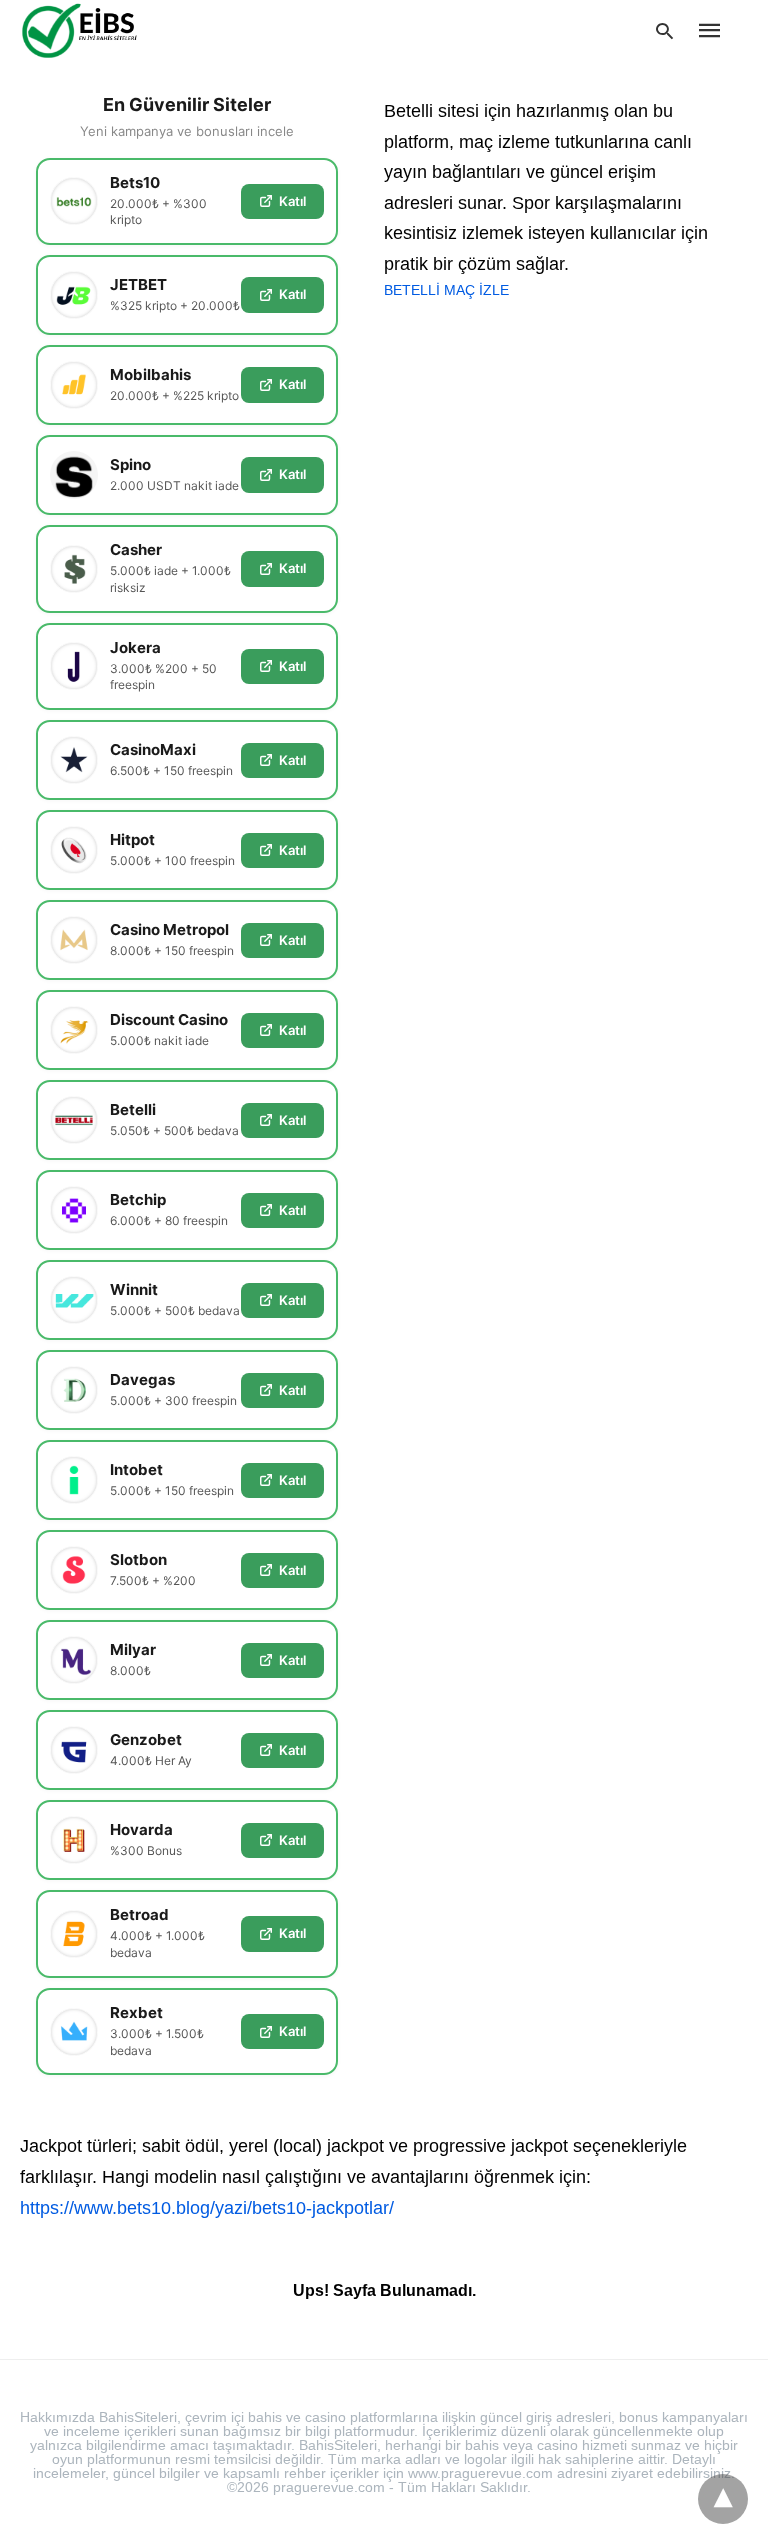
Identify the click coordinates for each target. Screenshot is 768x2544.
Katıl (292, 201)
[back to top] (723, 2499)
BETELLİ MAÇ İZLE (446, 290)
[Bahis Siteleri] (110, 30)
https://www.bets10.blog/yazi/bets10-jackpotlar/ (207, 2208)
